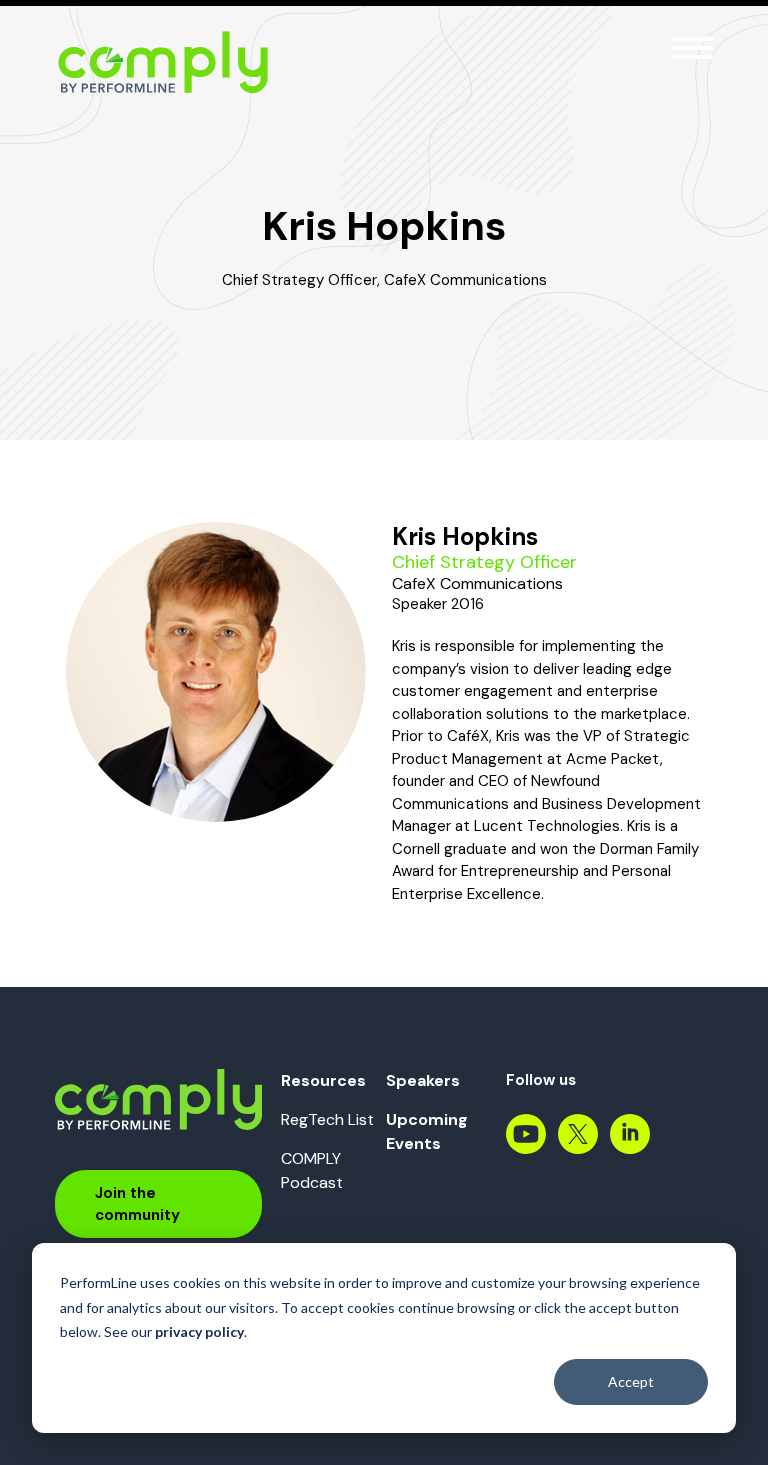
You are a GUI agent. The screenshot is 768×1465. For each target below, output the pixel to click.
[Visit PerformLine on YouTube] (526, 1144)
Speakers (423, 1080)
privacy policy (199, 1331)
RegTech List (327, 1119)
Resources (323, 1080)
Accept (631, 1381)
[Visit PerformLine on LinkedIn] (630, 1144)
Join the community (137, 1204)
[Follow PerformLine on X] (578, 1144)
